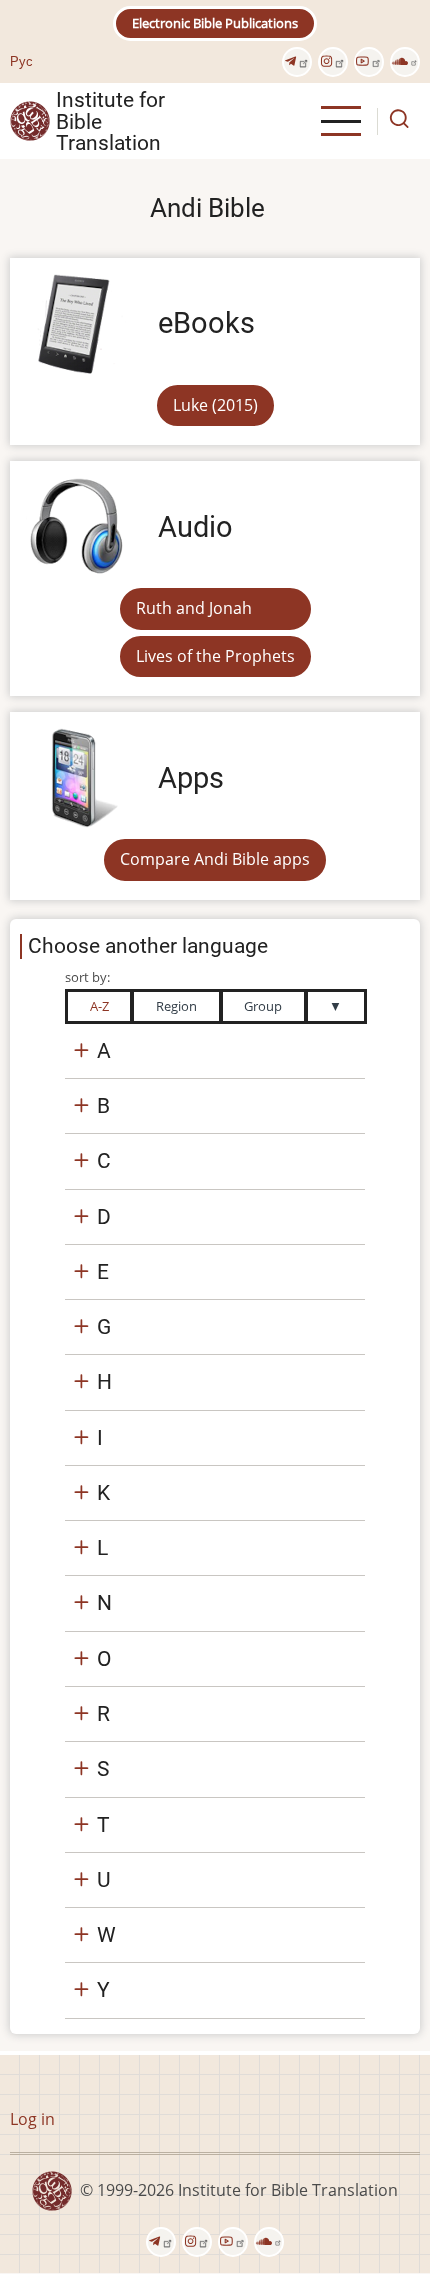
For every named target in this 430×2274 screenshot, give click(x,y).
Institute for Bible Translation (110, 121)
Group (263, 1006)
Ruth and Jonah (194, 608)
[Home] (30, 120)
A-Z (99, 1006)
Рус (21, 61)
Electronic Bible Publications (215, 23)
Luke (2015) (215, 405)
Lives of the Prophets (215, 656)
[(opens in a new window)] (297, 62)
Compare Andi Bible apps (215, 859)
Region (176, 1006)
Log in (32, 2119)
